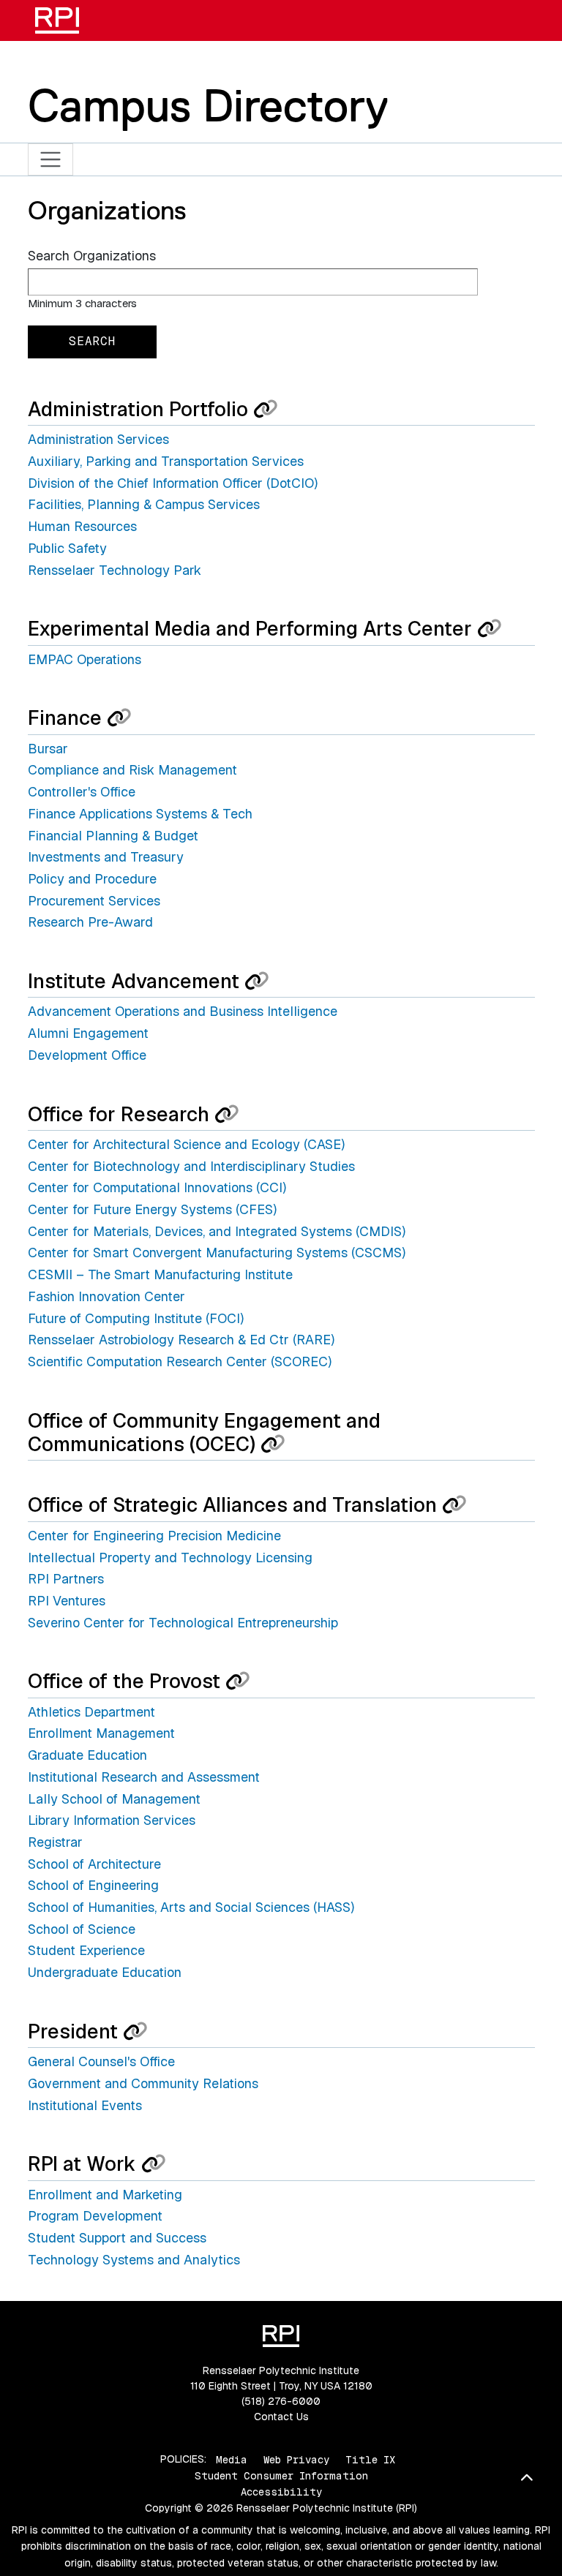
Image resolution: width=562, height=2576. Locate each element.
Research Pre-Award (90, 922)
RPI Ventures (67, 1601)
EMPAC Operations (85, 659)
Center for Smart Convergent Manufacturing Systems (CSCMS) (217, 1253)
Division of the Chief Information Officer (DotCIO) (173, 483)
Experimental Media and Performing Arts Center (252, 629)
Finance (67, 718)
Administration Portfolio (140, 409)
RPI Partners (66, 1579)
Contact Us (281, 2417)
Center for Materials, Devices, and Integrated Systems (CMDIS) (217, 1231)
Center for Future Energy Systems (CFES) (152, 1209)
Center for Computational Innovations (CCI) (157, 1187)
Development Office (87, 1055)
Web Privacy (296, 2459)
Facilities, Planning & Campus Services (144, 504)
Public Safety (67, 548)
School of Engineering (93, 1885)
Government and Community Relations (143, 2083)
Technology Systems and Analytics (134, 2260)
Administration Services (98, 439)
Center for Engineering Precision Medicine (154, 1536)
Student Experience (86, 1950)
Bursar (48, 749)
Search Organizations (92, 256)
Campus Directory (208, 105)
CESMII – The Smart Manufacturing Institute (160, 1274)
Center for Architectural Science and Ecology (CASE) (186, 1144)
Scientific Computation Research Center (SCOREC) (180, 1362)
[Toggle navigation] (51, 160)
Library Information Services (112, 1820)
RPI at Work (85, 2164)
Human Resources (82, 526)
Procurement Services (94, 901)
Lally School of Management (114, 1799)
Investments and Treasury (106, 857)
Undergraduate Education (105, 1972)
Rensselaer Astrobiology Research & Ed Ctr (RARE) (181, 1340)
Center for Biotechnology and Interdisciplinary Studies (191, 1166)
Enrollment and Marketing (105, 2195)
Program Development (95, 2216)
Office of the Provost (127, 1681)
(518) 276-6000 (281, 2401)
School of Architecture (94, 1864)
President (75, 2031)
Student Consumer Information (281, 2476)
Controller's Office (82, 792)
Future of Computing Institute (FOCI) (136, 1318)
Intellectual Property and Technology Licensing (170, 1558)
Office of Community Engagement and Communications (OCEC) (204, 1432)
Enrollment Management (101, 1733)
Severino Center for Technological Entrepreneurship (183, 1623)
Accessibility (281, 2492)
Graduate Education (87, 1755)
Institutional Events (85, 2105)
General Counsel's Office (101, 2061)
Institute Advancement (136, 981)
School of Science (82, 1929)
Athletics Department (91, 1712)
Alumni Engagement (88, 1033)
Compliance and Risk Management (132, 770)
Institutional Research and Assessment (144, 1777)
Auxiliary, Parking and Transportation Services (166, 461)
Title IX (370, 2459)
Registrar (55, 1842)
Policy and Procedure (92, 879)
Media (232, 2459)
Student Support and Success (117, 2238)
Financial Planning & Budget (113, 836)
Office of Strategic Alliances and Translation (235, 1505)
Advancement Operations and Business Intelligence (183, 1011)
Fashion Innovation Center (106, 1296)
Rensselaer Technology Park (115, 570)
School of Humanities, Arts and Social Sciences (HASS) (191, 1907)
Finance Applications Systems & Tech (140, 814)
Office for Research (121, 1114)
